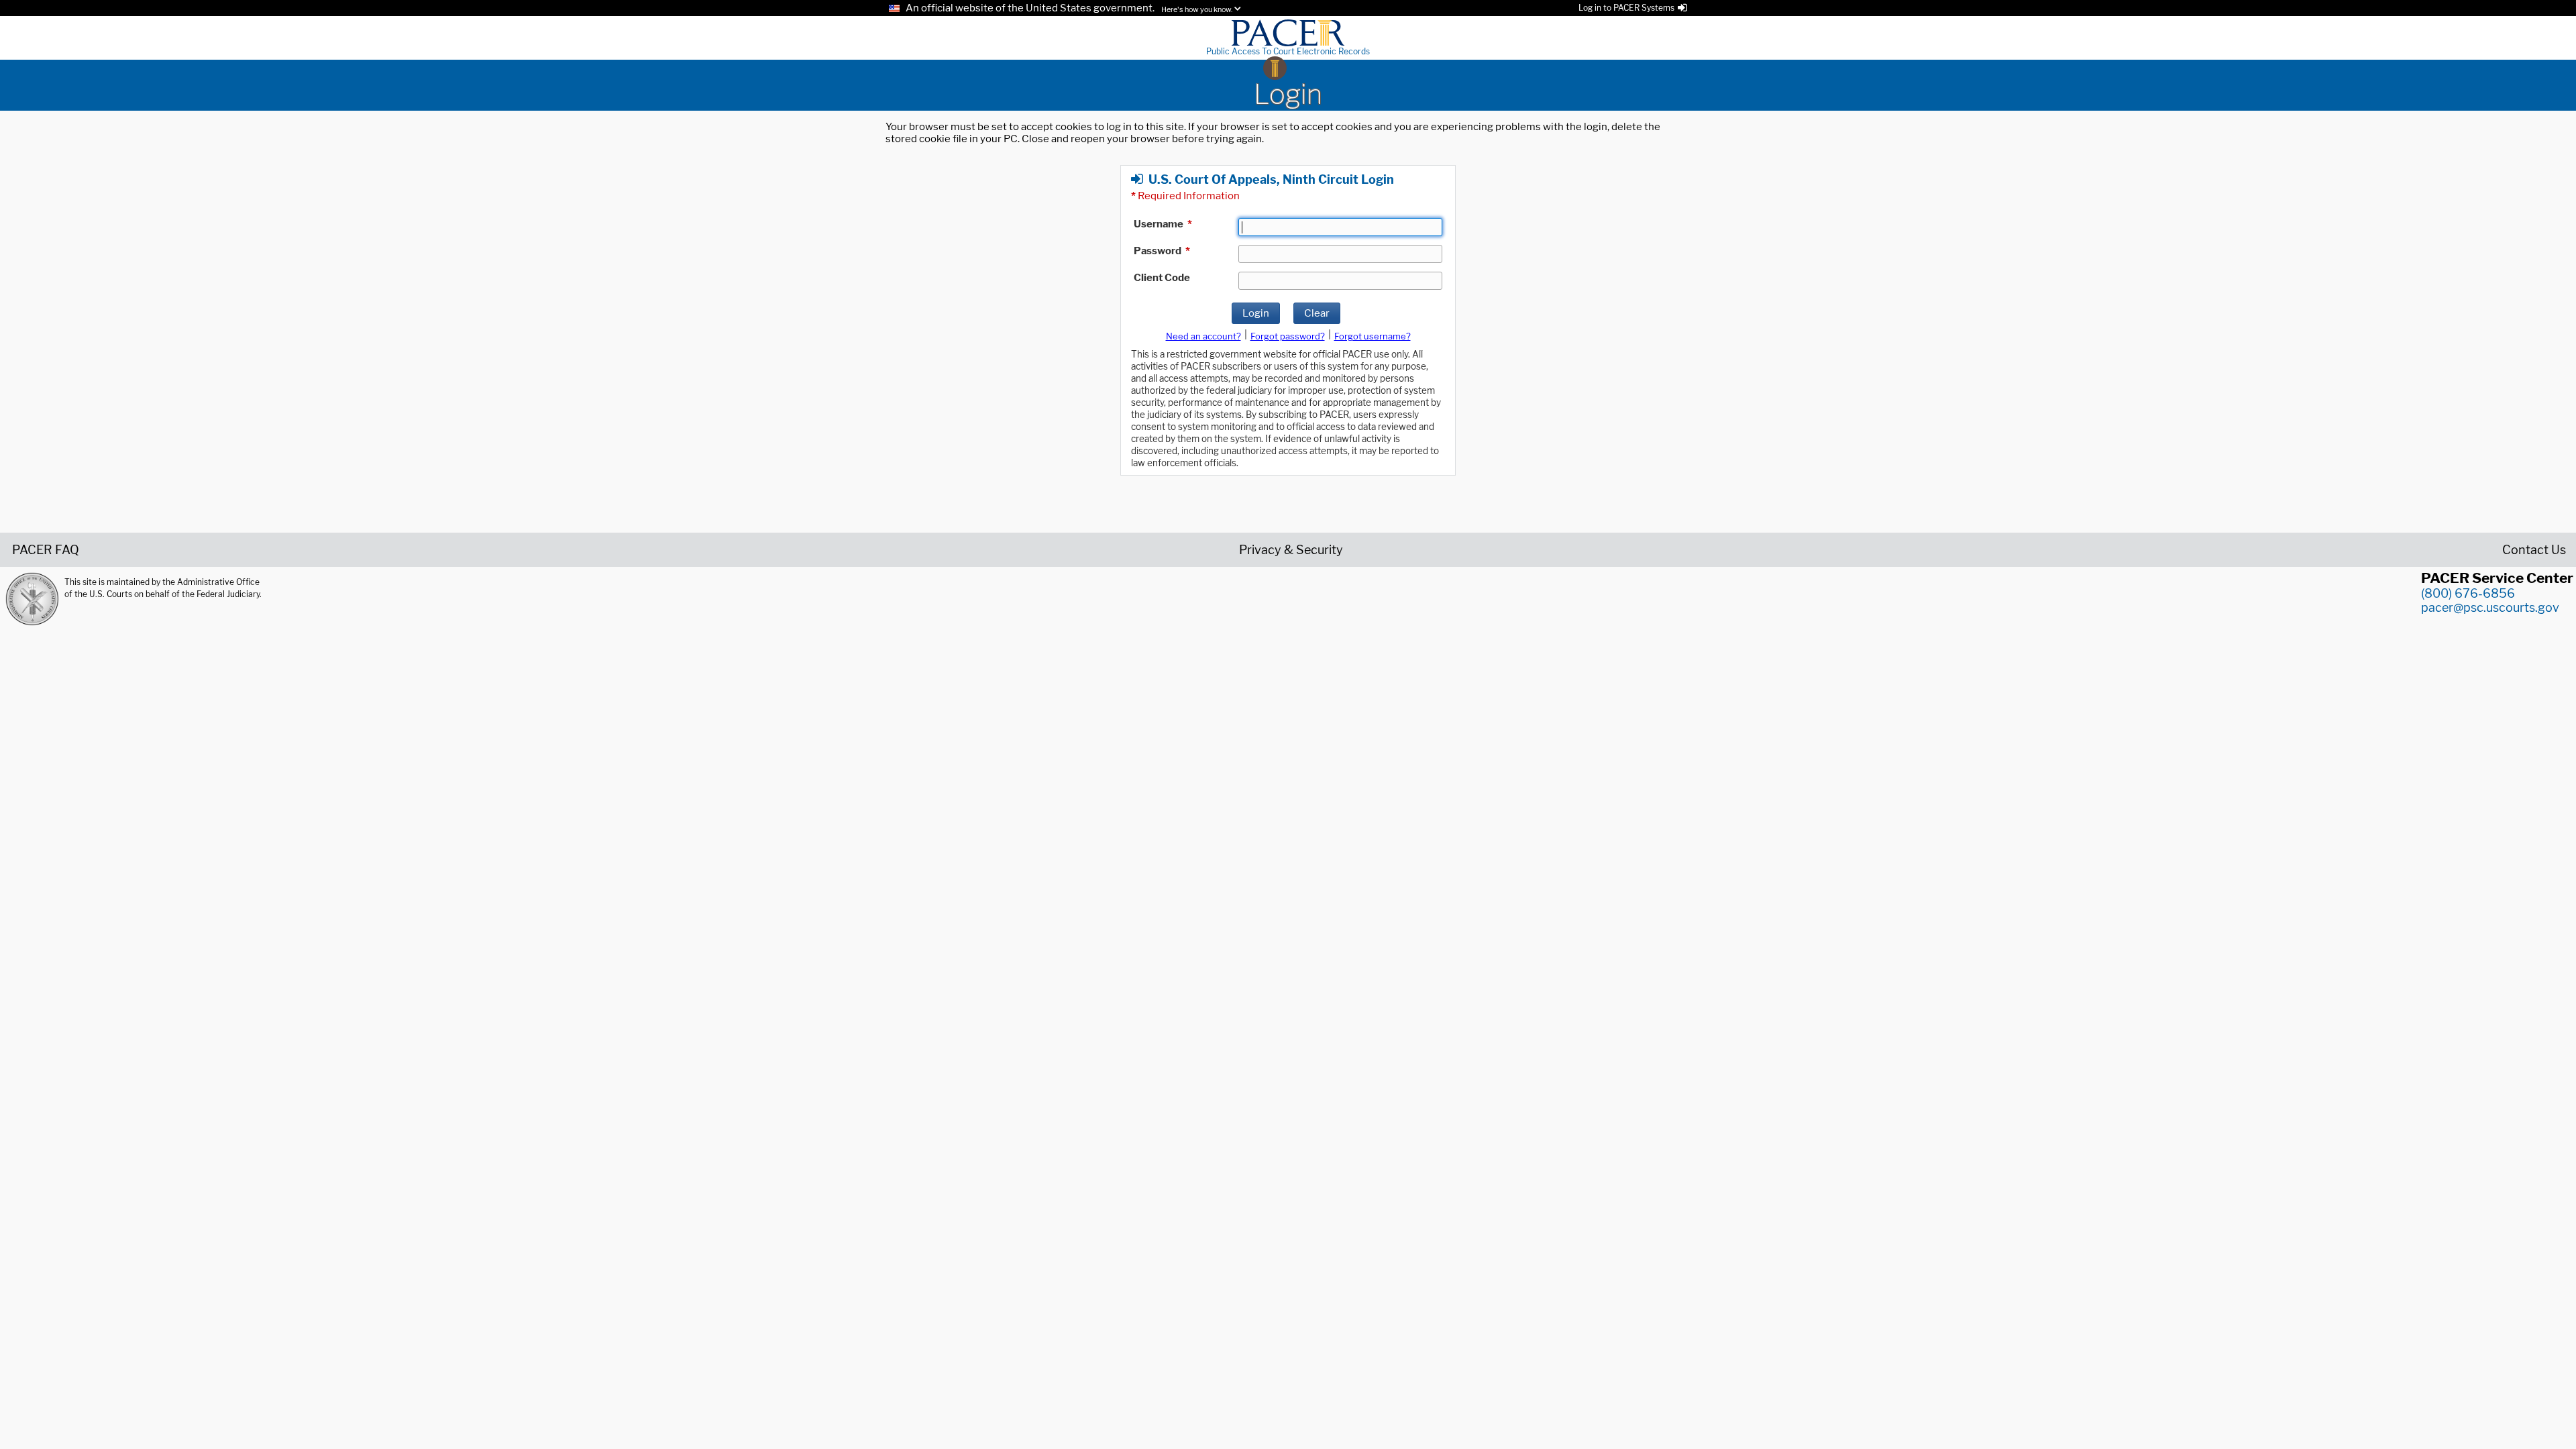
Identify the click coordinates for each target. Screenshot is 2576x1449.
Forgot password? (1288, 336)
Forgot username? (1373, 336)
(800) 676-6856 (2468, 593)
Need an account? (1203, 336)
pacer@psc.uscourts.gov (2490, 607)
